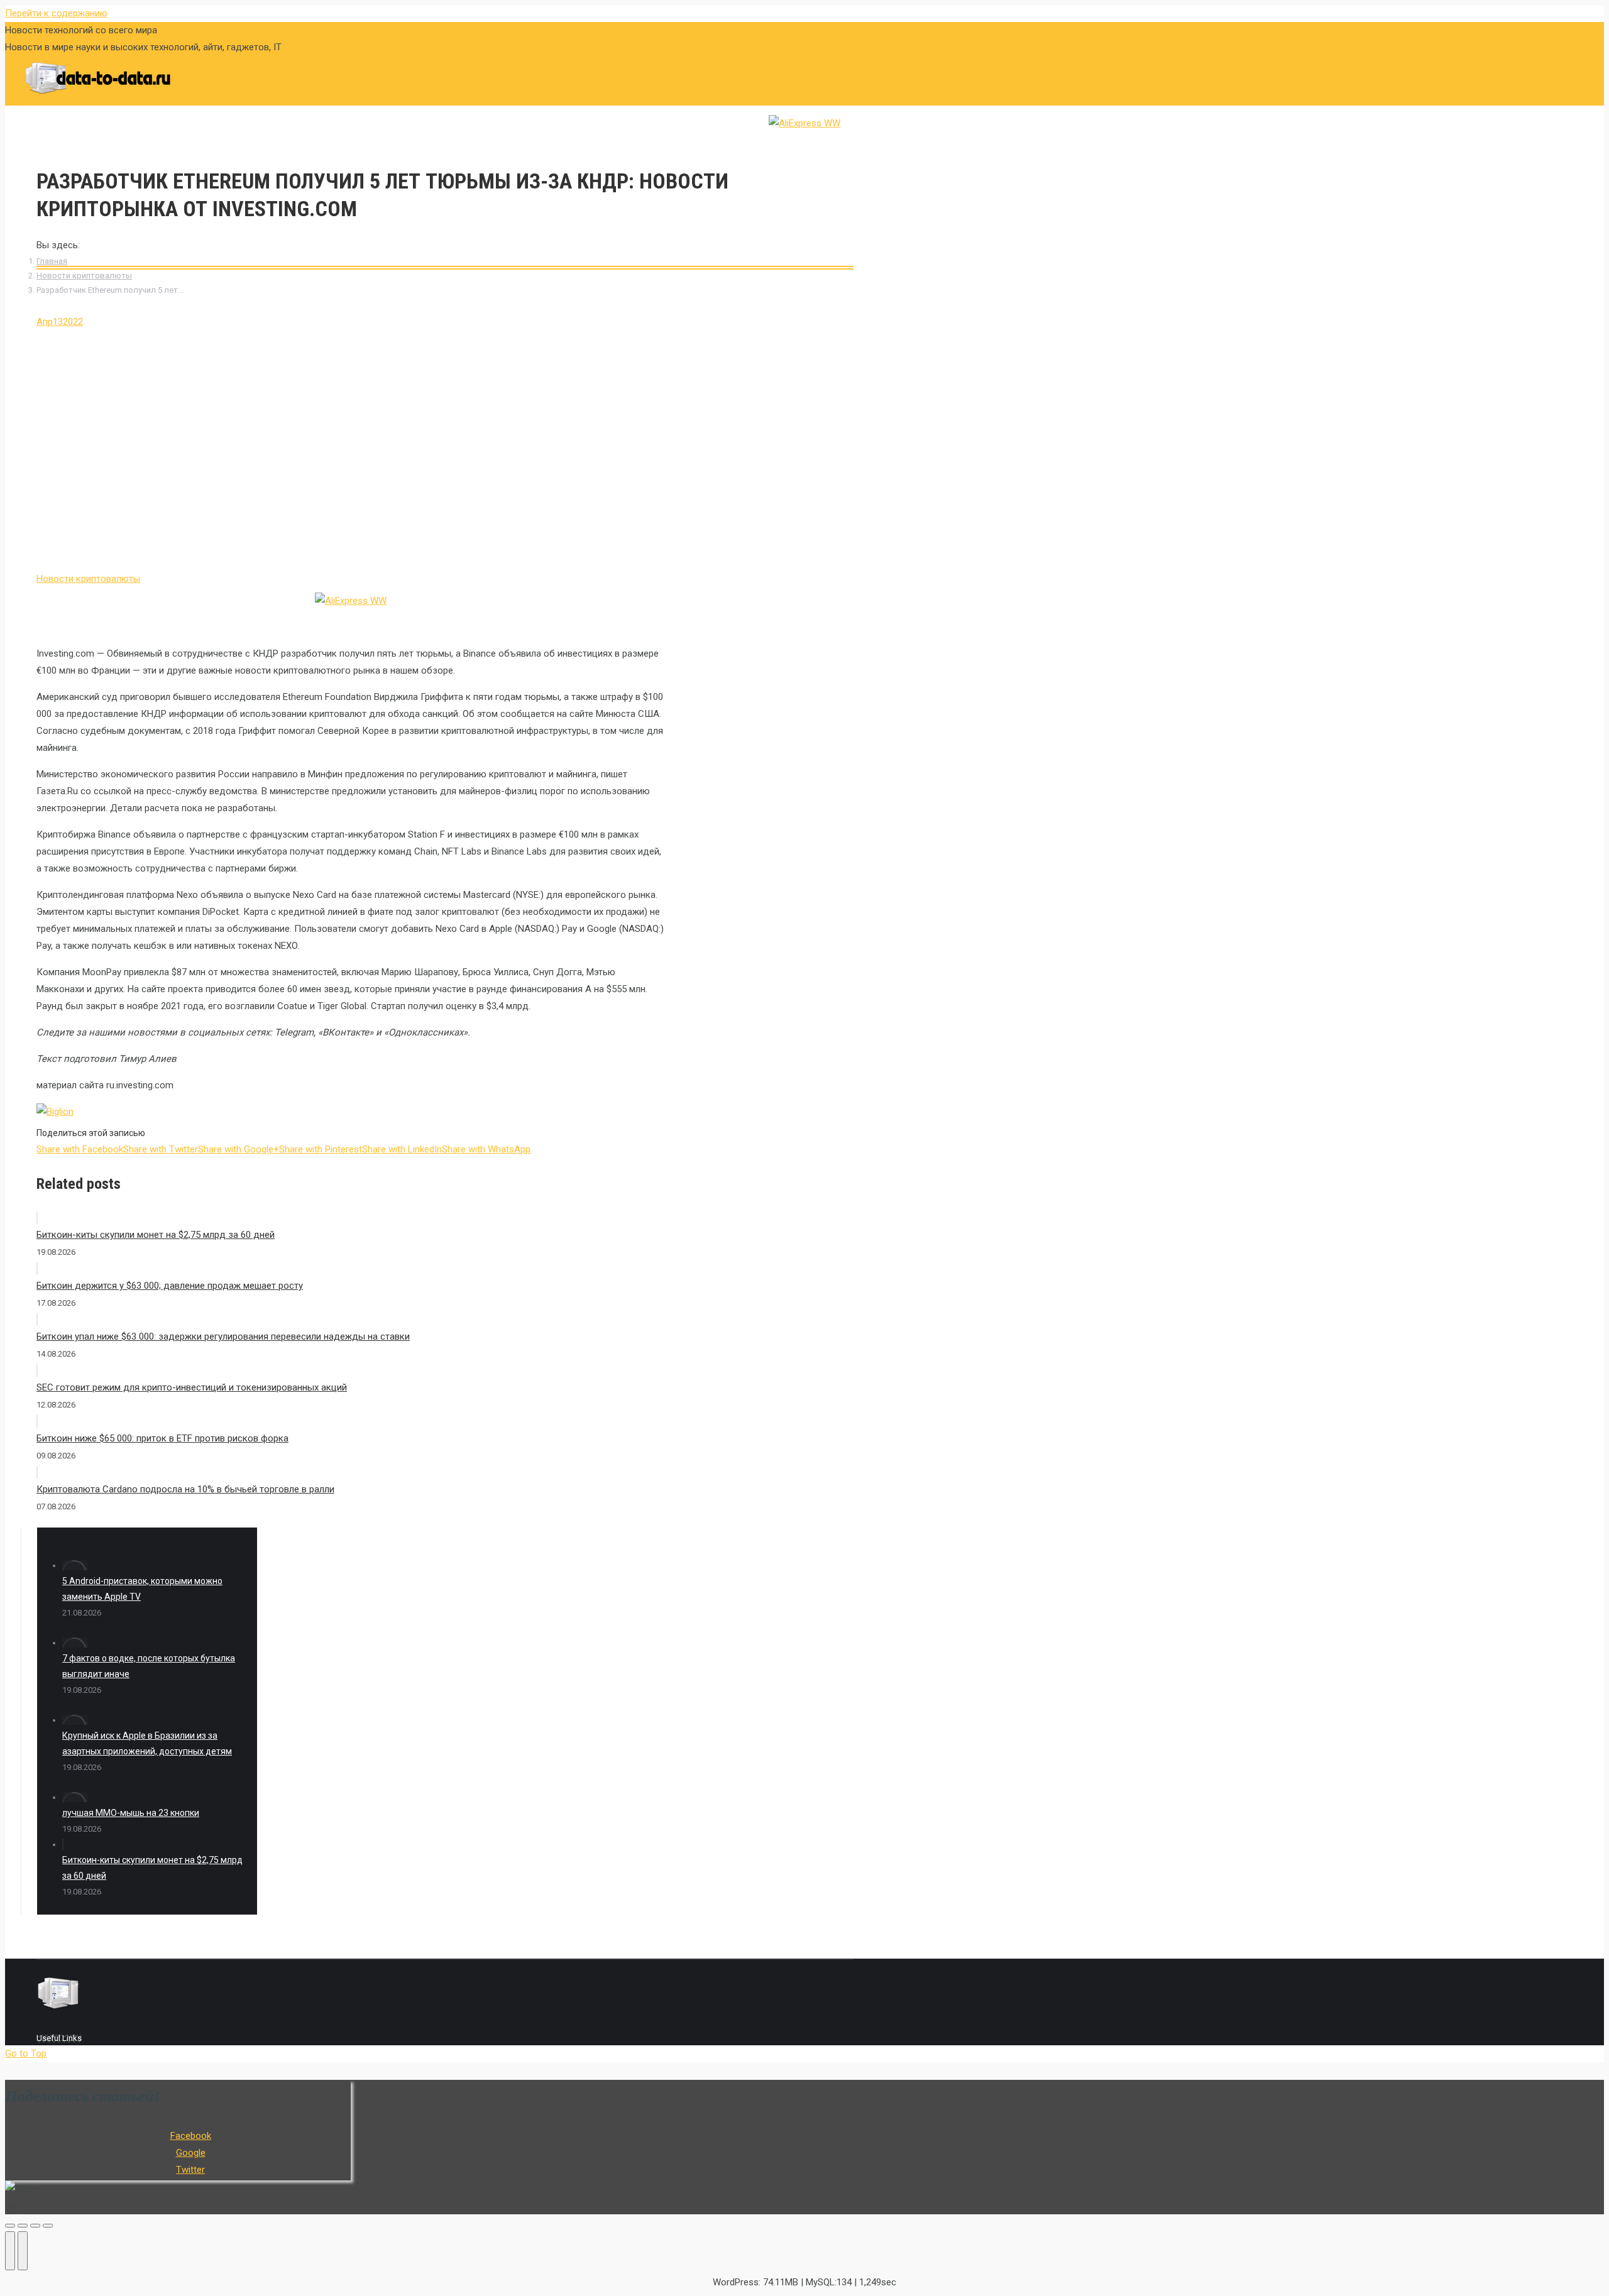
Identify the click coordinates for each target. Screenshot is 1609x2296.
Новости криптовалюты (84, 276)
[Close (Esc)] (10, 2226)
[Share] (23, 2226)
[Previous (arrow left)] (10, 2251)
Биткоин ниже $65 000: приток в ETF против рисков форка (162, 1438)
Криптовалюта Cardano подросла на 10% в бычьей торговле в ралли (185, 1489)
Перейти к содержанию (56, 13)
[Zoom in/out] (48, 2226)
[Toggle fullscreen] (35, 2226)
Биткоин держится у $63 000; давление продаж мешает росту (170, 1286)
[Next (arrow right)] (23, 2251)
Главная (52, 261)
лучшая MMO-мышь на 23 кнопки (131, 1813)
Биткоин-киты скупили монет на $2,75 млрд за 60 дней (156, 1235)
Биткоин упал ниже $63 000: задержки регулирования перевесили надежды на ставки (223, 1337)
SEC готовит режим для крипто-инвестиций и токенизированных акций (192, 1387)
